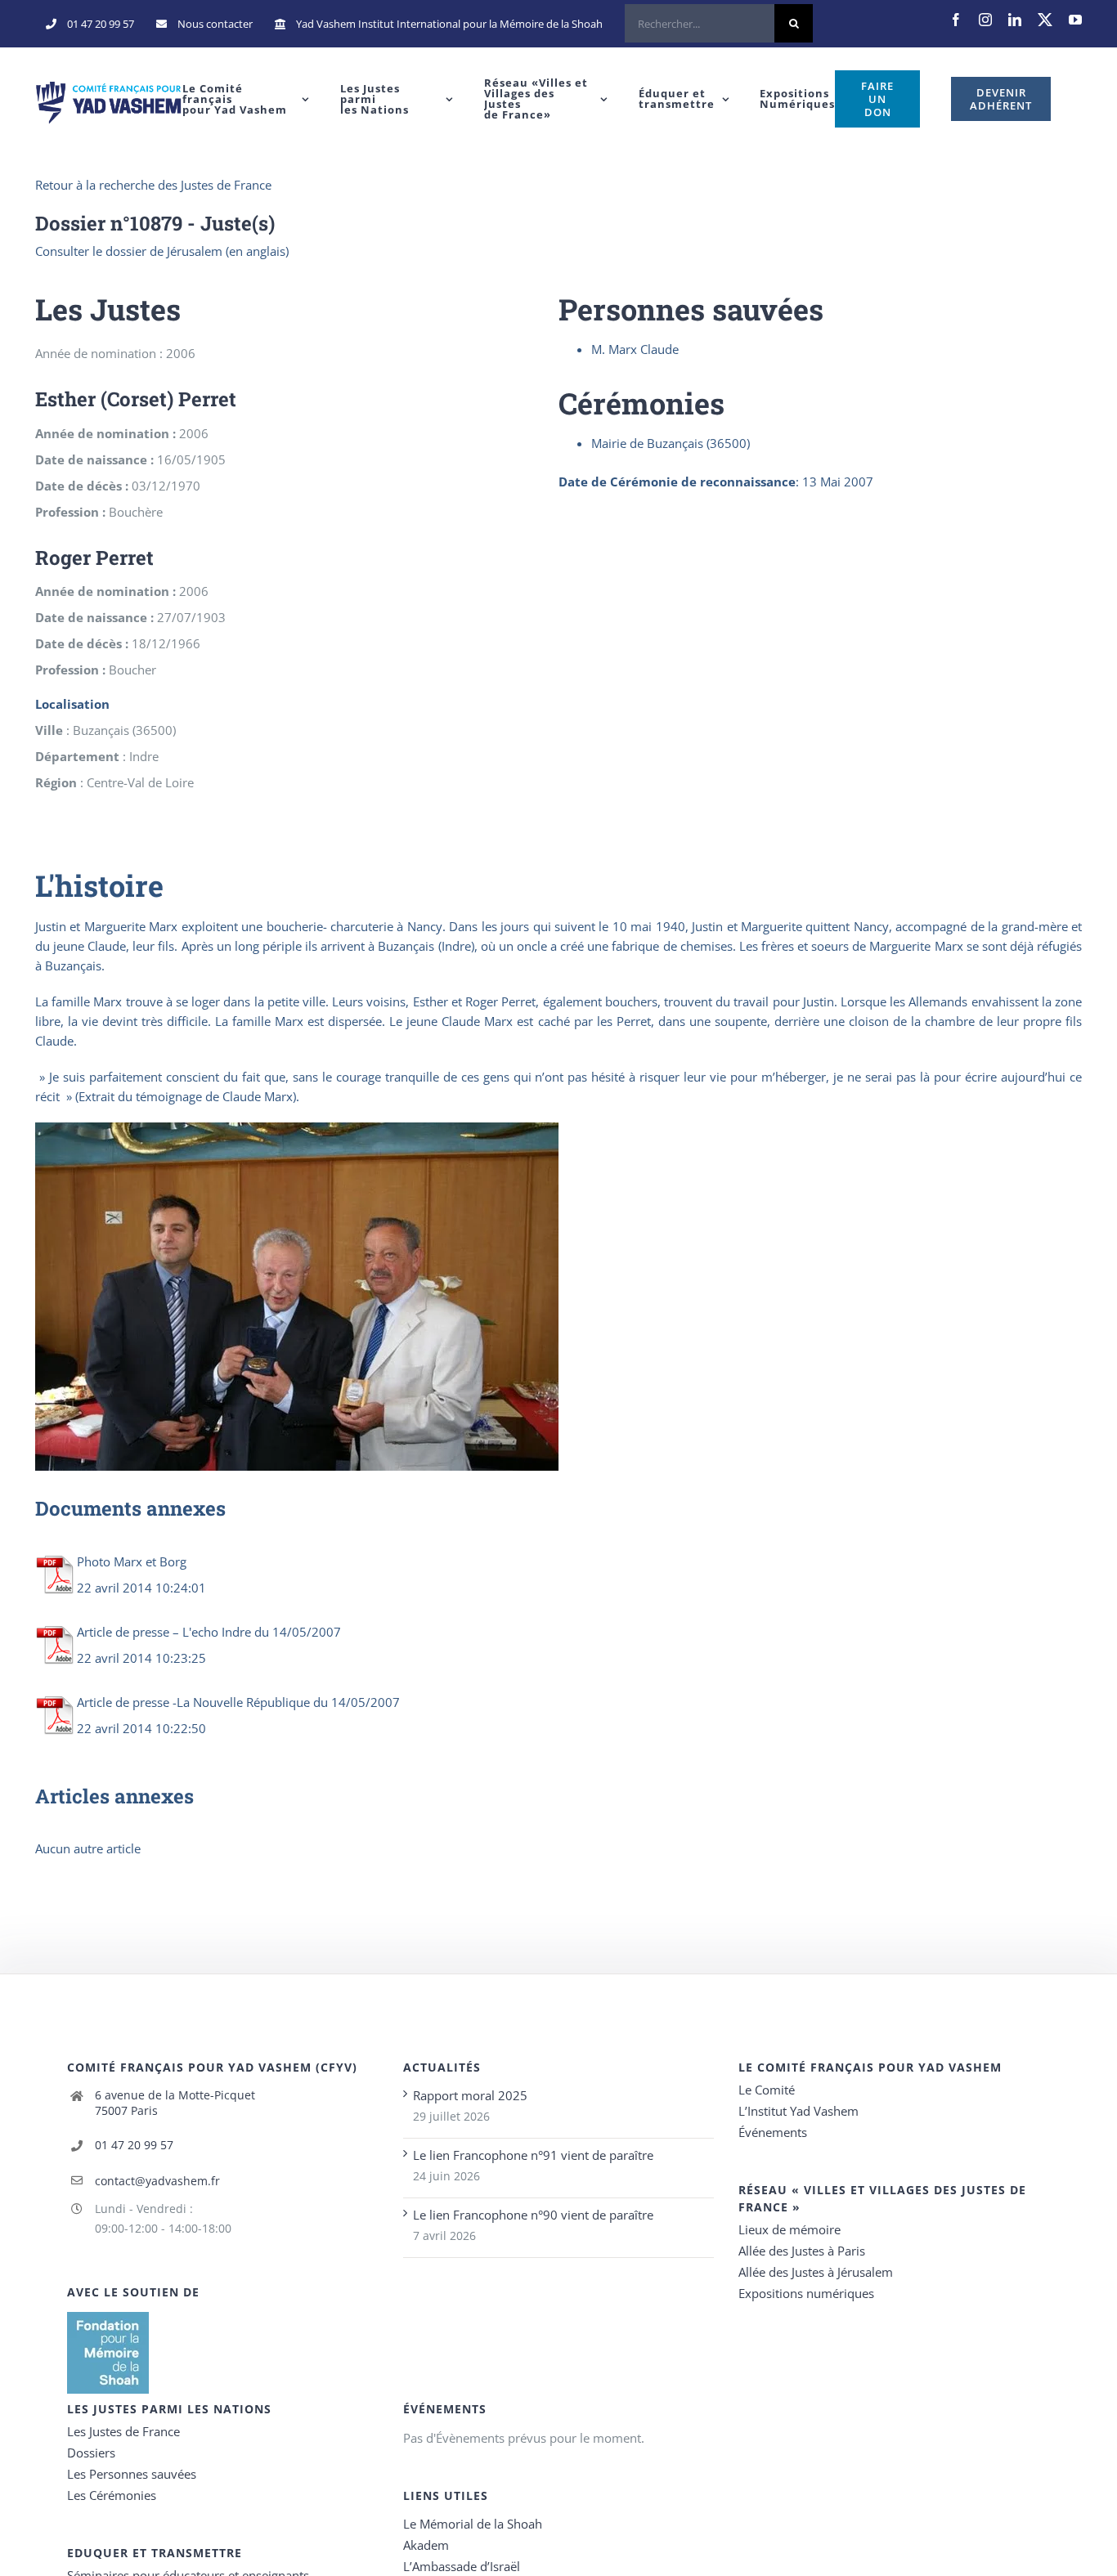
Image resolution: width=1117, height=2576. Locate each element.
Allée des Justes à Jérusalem (816, 2272)
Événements (773, 2132)
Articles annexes (114, 1796)
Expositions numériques (806, 2293)
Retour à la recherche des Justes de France (153, 185)
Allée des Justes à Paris (802, 2251)
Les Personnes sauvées (132, 2474)
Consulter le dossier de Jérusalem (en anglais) (162, 251)
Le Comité (767, 2090)
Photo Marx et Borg (132, 1561)
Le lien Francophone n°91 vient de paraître (533, 2155)
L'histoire (99, 885)
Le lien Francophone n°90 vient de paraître (533, 2215)
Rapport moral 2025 (470, 2095)
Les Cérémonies (112, 2495)
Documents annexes (130, 1508)
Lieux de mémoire (790, 2229)
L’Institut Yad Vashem (798, 2111)
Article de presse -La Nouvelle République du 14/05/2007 (238, 1702)
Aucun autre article (88, 1848)
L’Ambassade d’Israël (462, 2566)
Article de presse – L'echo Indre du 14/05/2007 (209, 1632)
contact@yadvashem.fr (157, 2181)
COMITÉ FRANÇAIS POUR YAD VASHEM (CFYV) (212, 2067)
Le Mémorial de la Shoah (473, 2524)
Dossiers (91, 2453)
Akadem (426, 2545)
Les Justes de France (123, 2431)
